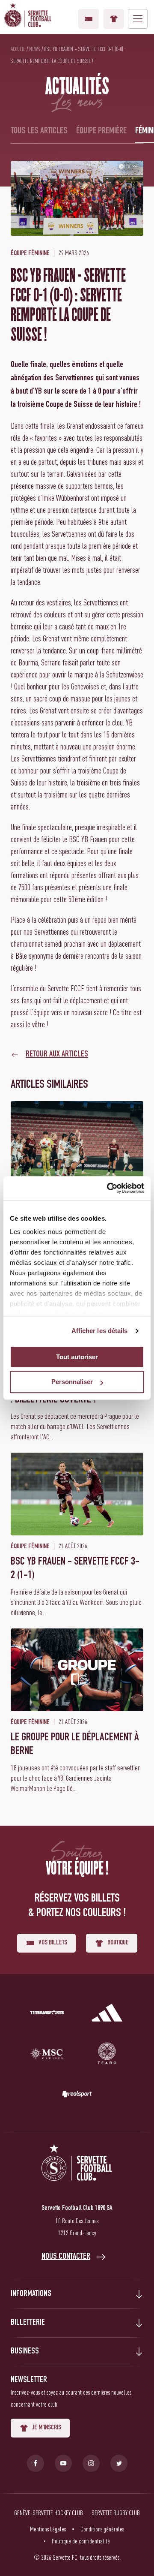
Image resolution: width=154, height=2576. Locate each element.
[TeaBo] (107, 2055)
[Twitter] (119, 2463)
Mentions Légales (48, 2529)
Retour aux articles (57, 1055)
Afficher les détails (100, 1331)
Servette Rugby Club (116, 2513)
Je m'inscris (47, 2428)
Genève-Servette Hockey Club (49, 2513)
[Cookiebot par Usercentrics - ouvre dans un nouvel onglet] (109, 1188)
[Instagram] (91, 2463)
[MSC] (47, 2055)
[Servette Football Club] (77, 2173)
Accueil (18, 49)
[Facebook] (36, 2463)
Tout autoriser (77, 1357)
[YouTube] (63, 2463)
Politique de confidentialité (81, 2541)
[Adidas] (107, 2014)
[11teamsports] (47, 2014)
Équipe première (101, 131)
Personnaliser (72, 1382)
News (35, 49)
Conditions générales (102, 2529)
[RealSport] (77, 2096)
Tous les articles (39, 131)
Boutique (114, 19)
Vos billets (89, 19)
